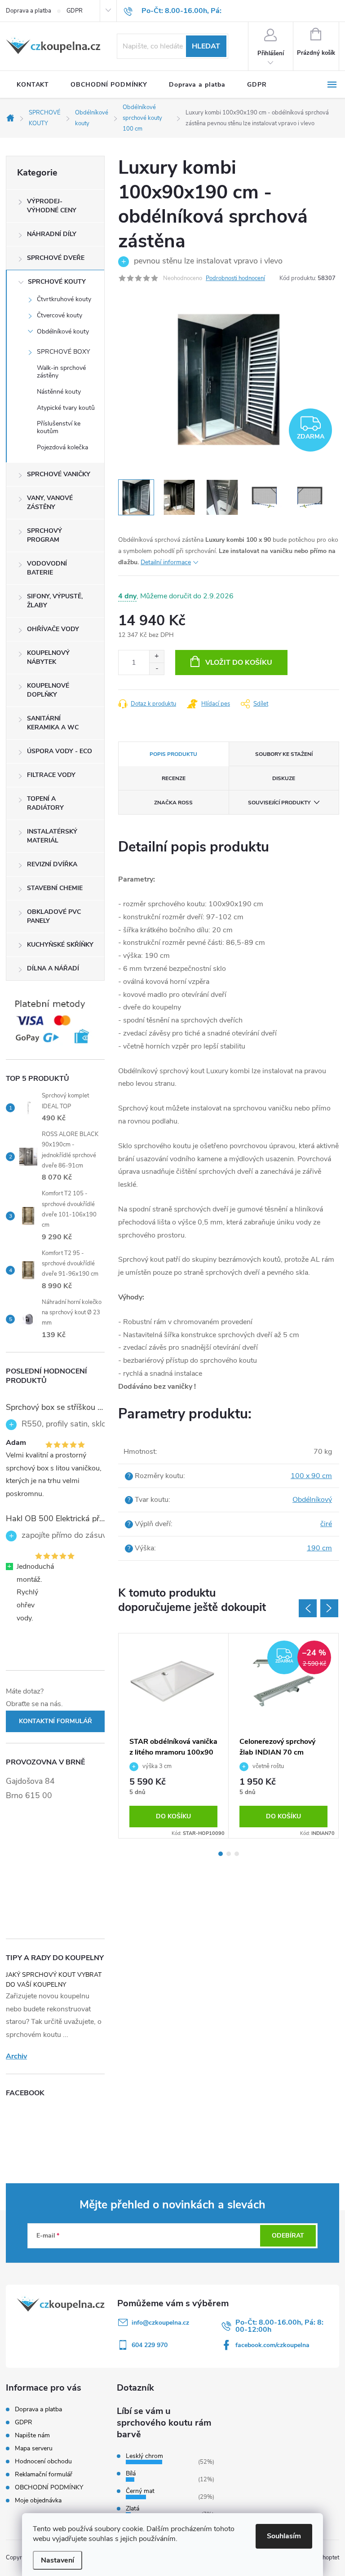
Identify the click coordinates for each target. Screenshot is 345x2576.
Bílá (131, 2473)
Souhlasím (284, 2536)
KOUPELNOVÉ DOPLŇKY (48, 690)
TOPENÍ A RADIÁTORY (45, 803)
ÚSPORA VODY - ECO (60, 751)
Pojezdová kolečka (62, 447)
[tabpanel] (174, 1736)
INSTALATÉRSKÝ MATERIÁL (52, 836)
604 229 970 (150, 2345)
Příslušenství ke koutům (59, 427)
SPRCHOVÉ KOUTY (57, 282)
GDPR (75, 11)
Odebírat (288, 2236)
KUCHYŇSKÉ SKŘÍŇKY (60, 945)
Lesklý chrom (144, 2456)
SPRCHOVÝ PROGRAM (44, 535)
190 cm (319, 1548)
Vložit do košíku (239, 663)
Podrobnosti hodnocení (235, 278)
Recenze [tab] (174, 778)
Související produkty (279, 803)
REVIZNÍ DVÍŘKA (52, 864)
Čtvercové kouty (60, 315)
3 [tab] (237, 1854)
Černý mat (140, 2491)
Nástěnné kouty (59, 392)
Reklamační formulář (44, 2474)
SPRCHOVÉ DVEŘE (56, 258)
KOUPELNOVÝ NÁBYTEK (48, 657)
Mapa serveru (34, 2448)
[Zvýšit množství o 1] (157, 656)
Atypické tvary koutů (66, 408)
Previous (308, 1608)
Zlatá (133, 2508)
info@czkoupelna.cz (160, 2323)
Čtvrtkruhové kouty (64, 299)
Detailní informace (166, 562)
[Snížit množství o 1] (157, 669)
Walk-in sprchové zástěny (61, 372)
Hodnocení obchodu (43, 2461)
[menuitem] (33, 85)
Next (329, 1608)
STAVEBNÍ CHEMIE (55, 888)
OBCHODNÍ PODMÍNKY (49, 2487)
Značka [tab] (173, 803)
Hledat (206, 46)
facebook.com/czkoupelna (272, 2345)
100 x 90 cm (311, 1476)
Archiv (16, 2056)
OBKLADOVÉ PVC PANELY (54, 916)
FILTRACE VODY (51, 775)
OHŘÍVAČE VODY (53, 629)
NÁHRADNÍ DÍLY (52, 234)
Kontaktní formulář (55, 1721)
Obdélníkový (312, 1500)
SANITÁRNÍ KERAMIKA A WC (53, 723)
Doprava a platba (29, 11)
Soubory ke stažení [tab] (284, 754)
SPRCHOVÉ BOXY (63, 352)
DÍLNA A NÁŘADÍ (53, 968)
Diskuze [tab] (284, 778)
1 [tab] (221, 1854)
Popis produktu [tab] (173, 754)
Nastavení (57, 2560)
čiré (326, 1524)
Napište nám (32, 2435)
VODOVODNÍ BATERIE (47, 568)
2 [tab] (229, 1854)
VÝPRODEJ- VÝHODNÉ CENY (52, 206)
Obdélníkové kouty (63, 331)
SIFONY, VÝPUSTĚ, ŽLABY (55, 601)
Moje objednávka (38, 2500)
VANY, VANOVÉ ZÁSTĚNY (50, 502)
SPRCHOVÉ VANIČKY (59, 474)
